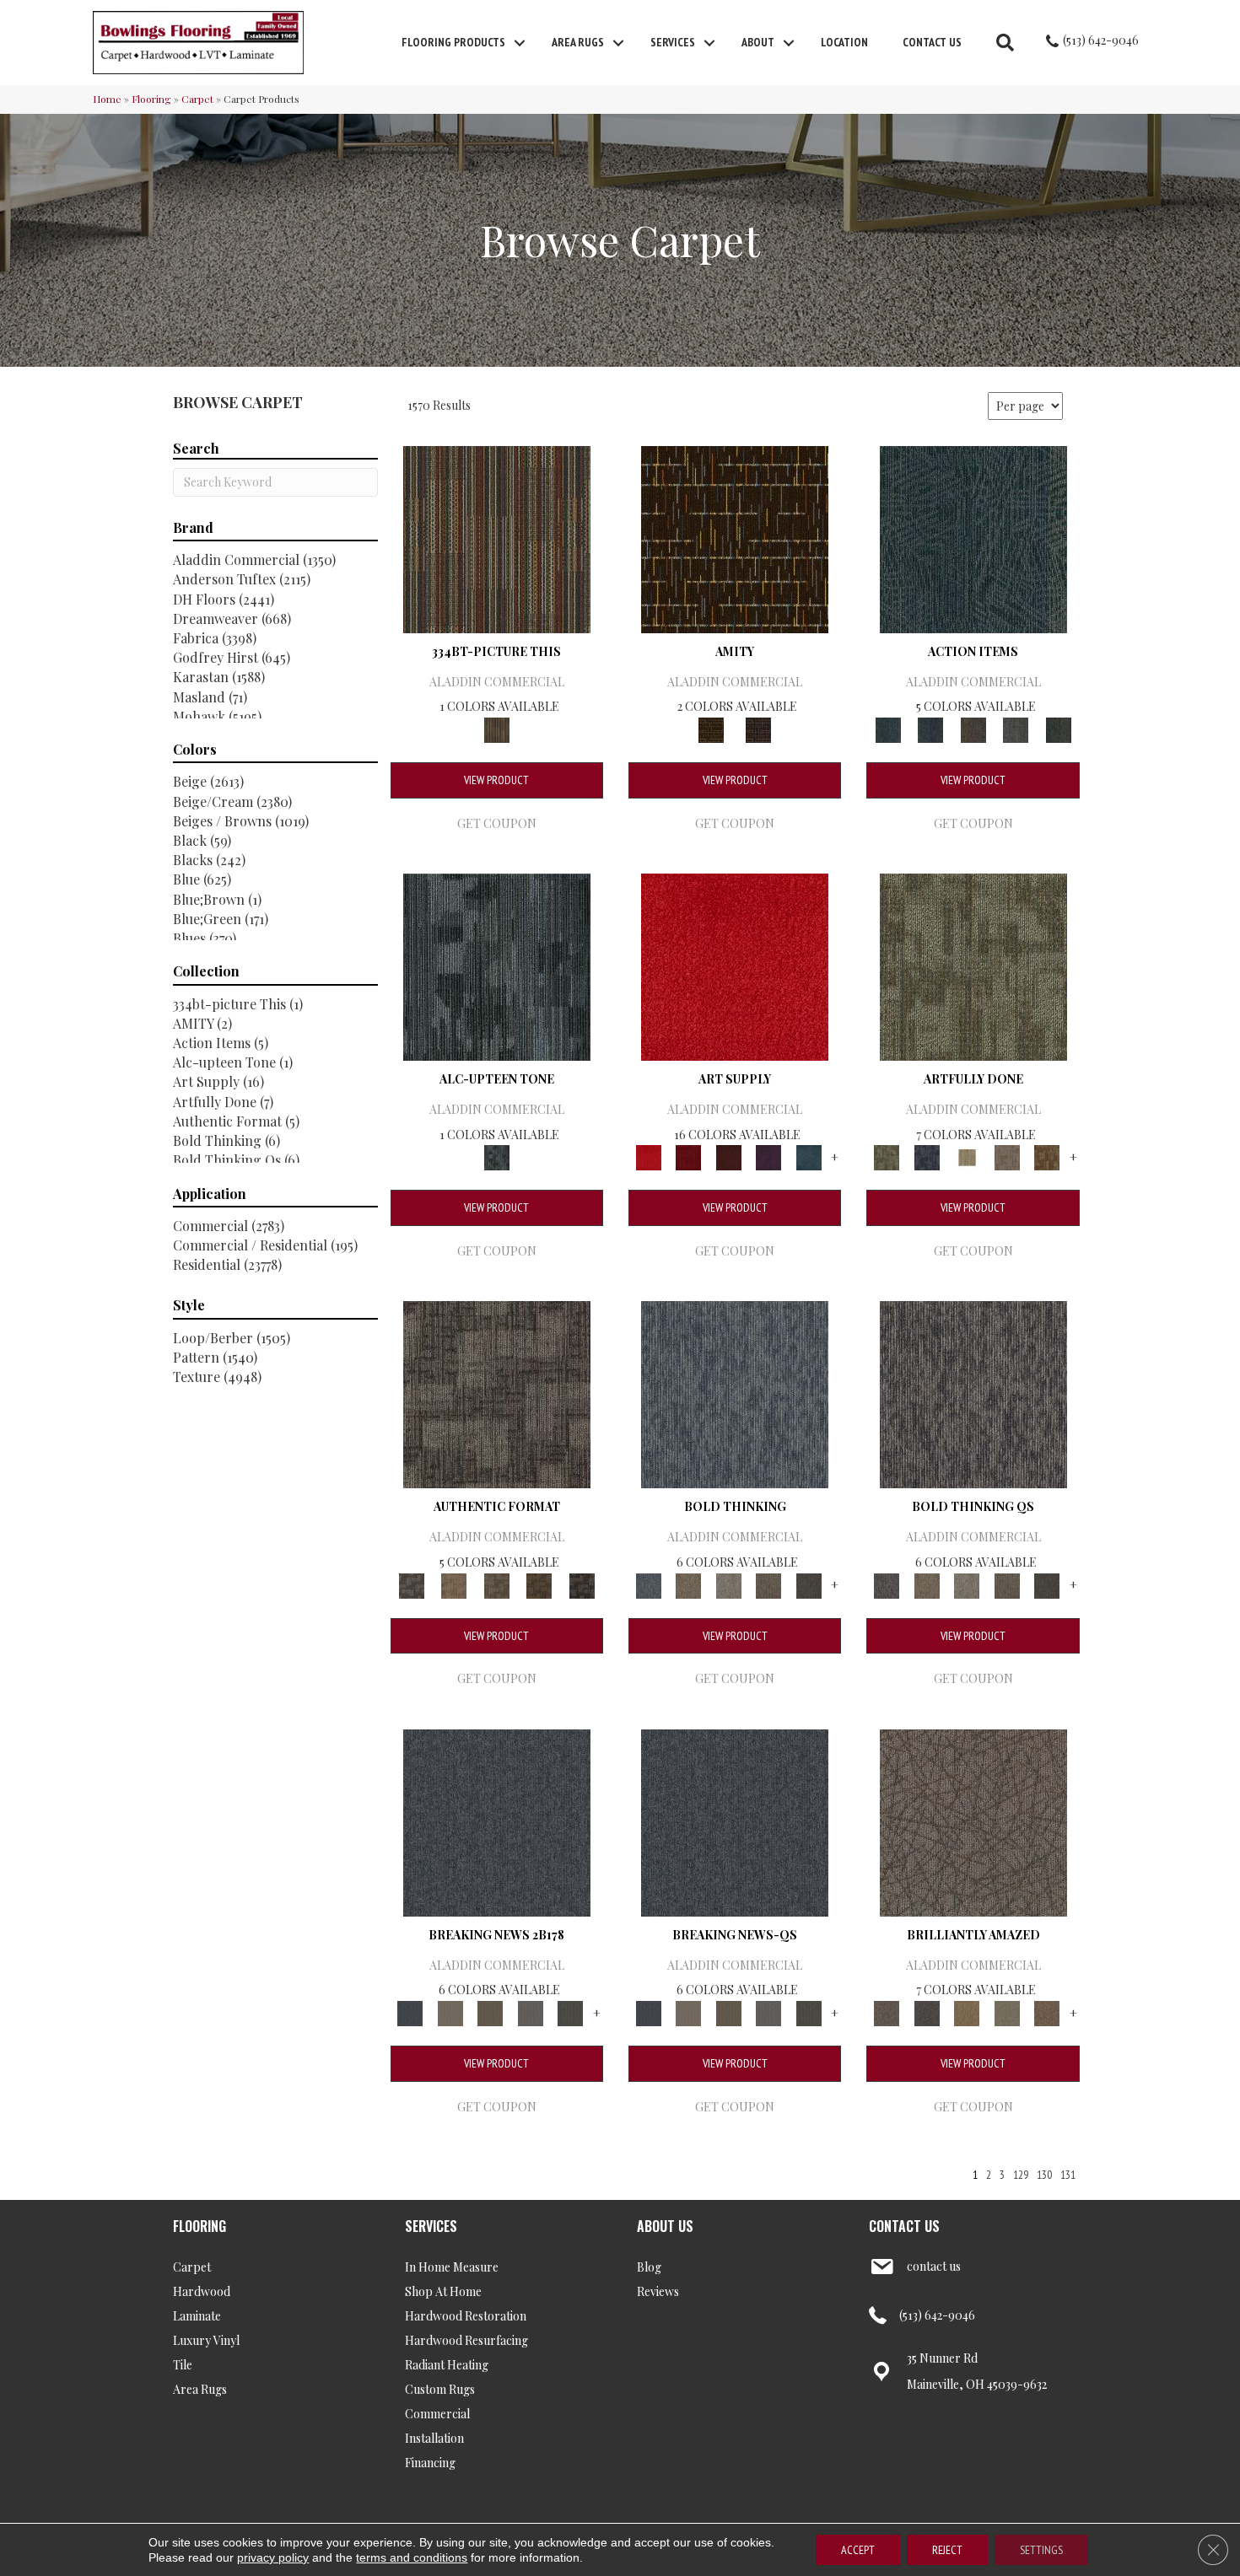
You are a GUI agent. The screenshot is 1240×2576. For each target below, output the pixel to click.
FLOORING (199, 2226)
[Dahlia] (688, 1156)
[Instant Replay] (531, 2011)
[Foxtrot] (497, 965)
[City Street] (1058, 728)
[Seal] (809, 1584)
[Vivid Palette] (1047, 1156)
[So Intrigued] (973, 1821)
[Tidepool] (973, 538)
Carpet (197, 99)
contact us (934, 2266)
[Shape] (735, 1393)
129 (1021, 2175)
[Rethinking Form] (539, 1584)
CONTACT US (904, 2226)
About (758, 42)
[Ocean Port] (930, 728)
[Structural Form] (582, 1584)
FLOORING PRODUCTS (453, 42)
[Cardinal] (735, 965)
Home (107, 99)
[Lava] (729, 1584)
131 (1068, 2175)
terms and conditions (412, 2557)
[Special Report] (490, 2011)
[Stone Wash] (809, 1156)
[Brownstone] (973, 728)
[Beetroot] (729, 1156)
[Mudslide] (497, 538)
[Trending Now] (450, 2011)
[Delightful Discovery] (973, 965)
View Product (496, 780)
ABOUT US (665, 2226)
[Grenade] (688, 1584)
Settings (1041, 2550)
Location (844, 42)
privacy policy (273, 2557)
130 (1044, 2175)
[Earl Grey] (1016, 728)
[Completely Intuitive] (967, 2011)
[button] (520, 43)
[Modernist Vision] (967, 1156)
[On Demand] (570, 2011)
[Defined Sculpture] (454, 1584)
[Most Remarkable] (927, 1156)
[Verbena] (768, 1156)
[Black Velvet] (758, 728)
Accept (858, 2550)
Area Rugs (578, 42)
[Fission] (768, 1584)
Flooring (151, 99)
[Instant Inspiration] (1047, 2011)
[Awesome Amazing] (1007, 1156)
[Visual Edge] (497, 1393)
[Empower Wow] (1007, 2011)
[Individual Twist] (496, 1584)
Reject (947, 2550)
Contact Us (932, 42)
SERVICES (431, 2226)
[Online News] (497, 1821)
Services (673, 42)
